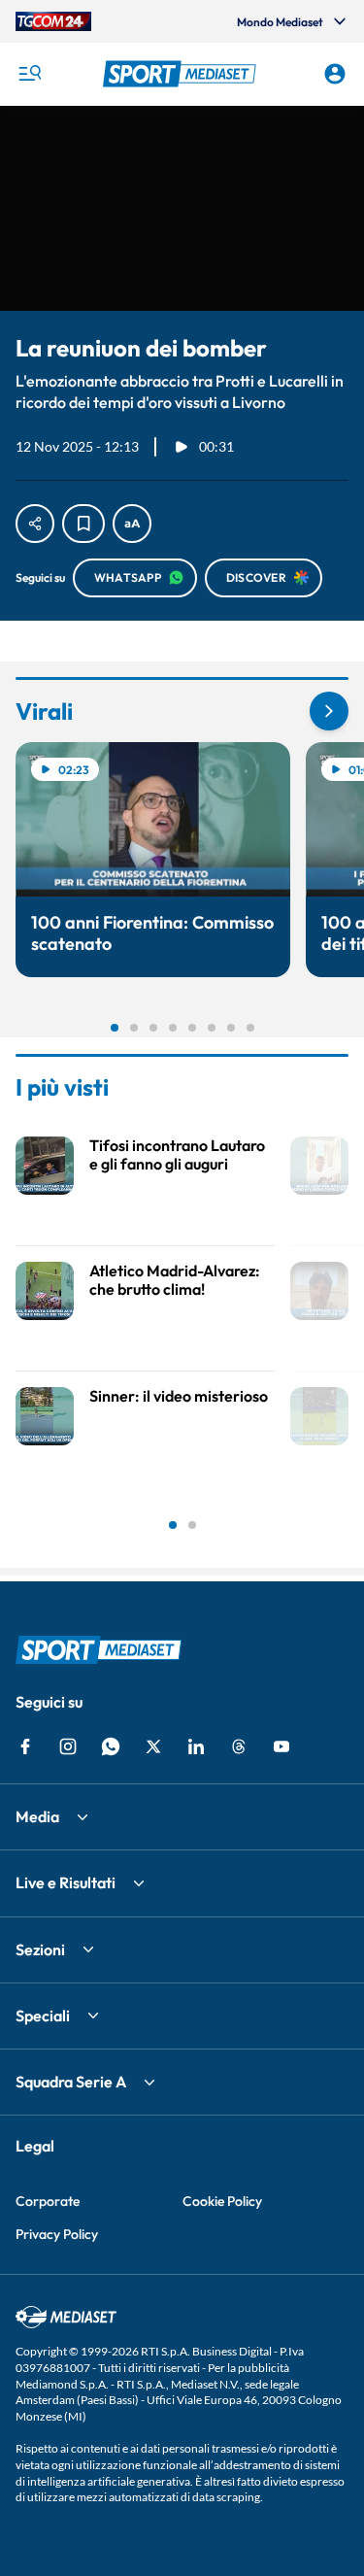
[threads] (239, 1746)
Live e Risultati (66, 1882)
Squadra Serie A (71, 2082)
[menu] (29, 74)
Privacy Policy (57, 2234)
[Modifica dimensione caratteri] (132, 524)
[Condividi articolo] (35, 524)
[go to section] (329, 711)
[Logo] (182, 74)
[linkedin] (196, 1746)
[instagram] (68, 1746)
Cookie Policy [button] (222, 2201)
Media (37, 1816)
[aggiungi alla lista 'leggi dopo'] (83, 524)
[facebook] (25, 1746)
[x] (153, 1746)
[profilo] (335, 74)
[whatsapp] (111, 1746)
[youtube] (281, 1746)
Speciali (43, 2016)
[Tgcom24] (53, 21)
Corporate (48, 2201)
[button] (182, 74)
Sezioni (40, 1949)
